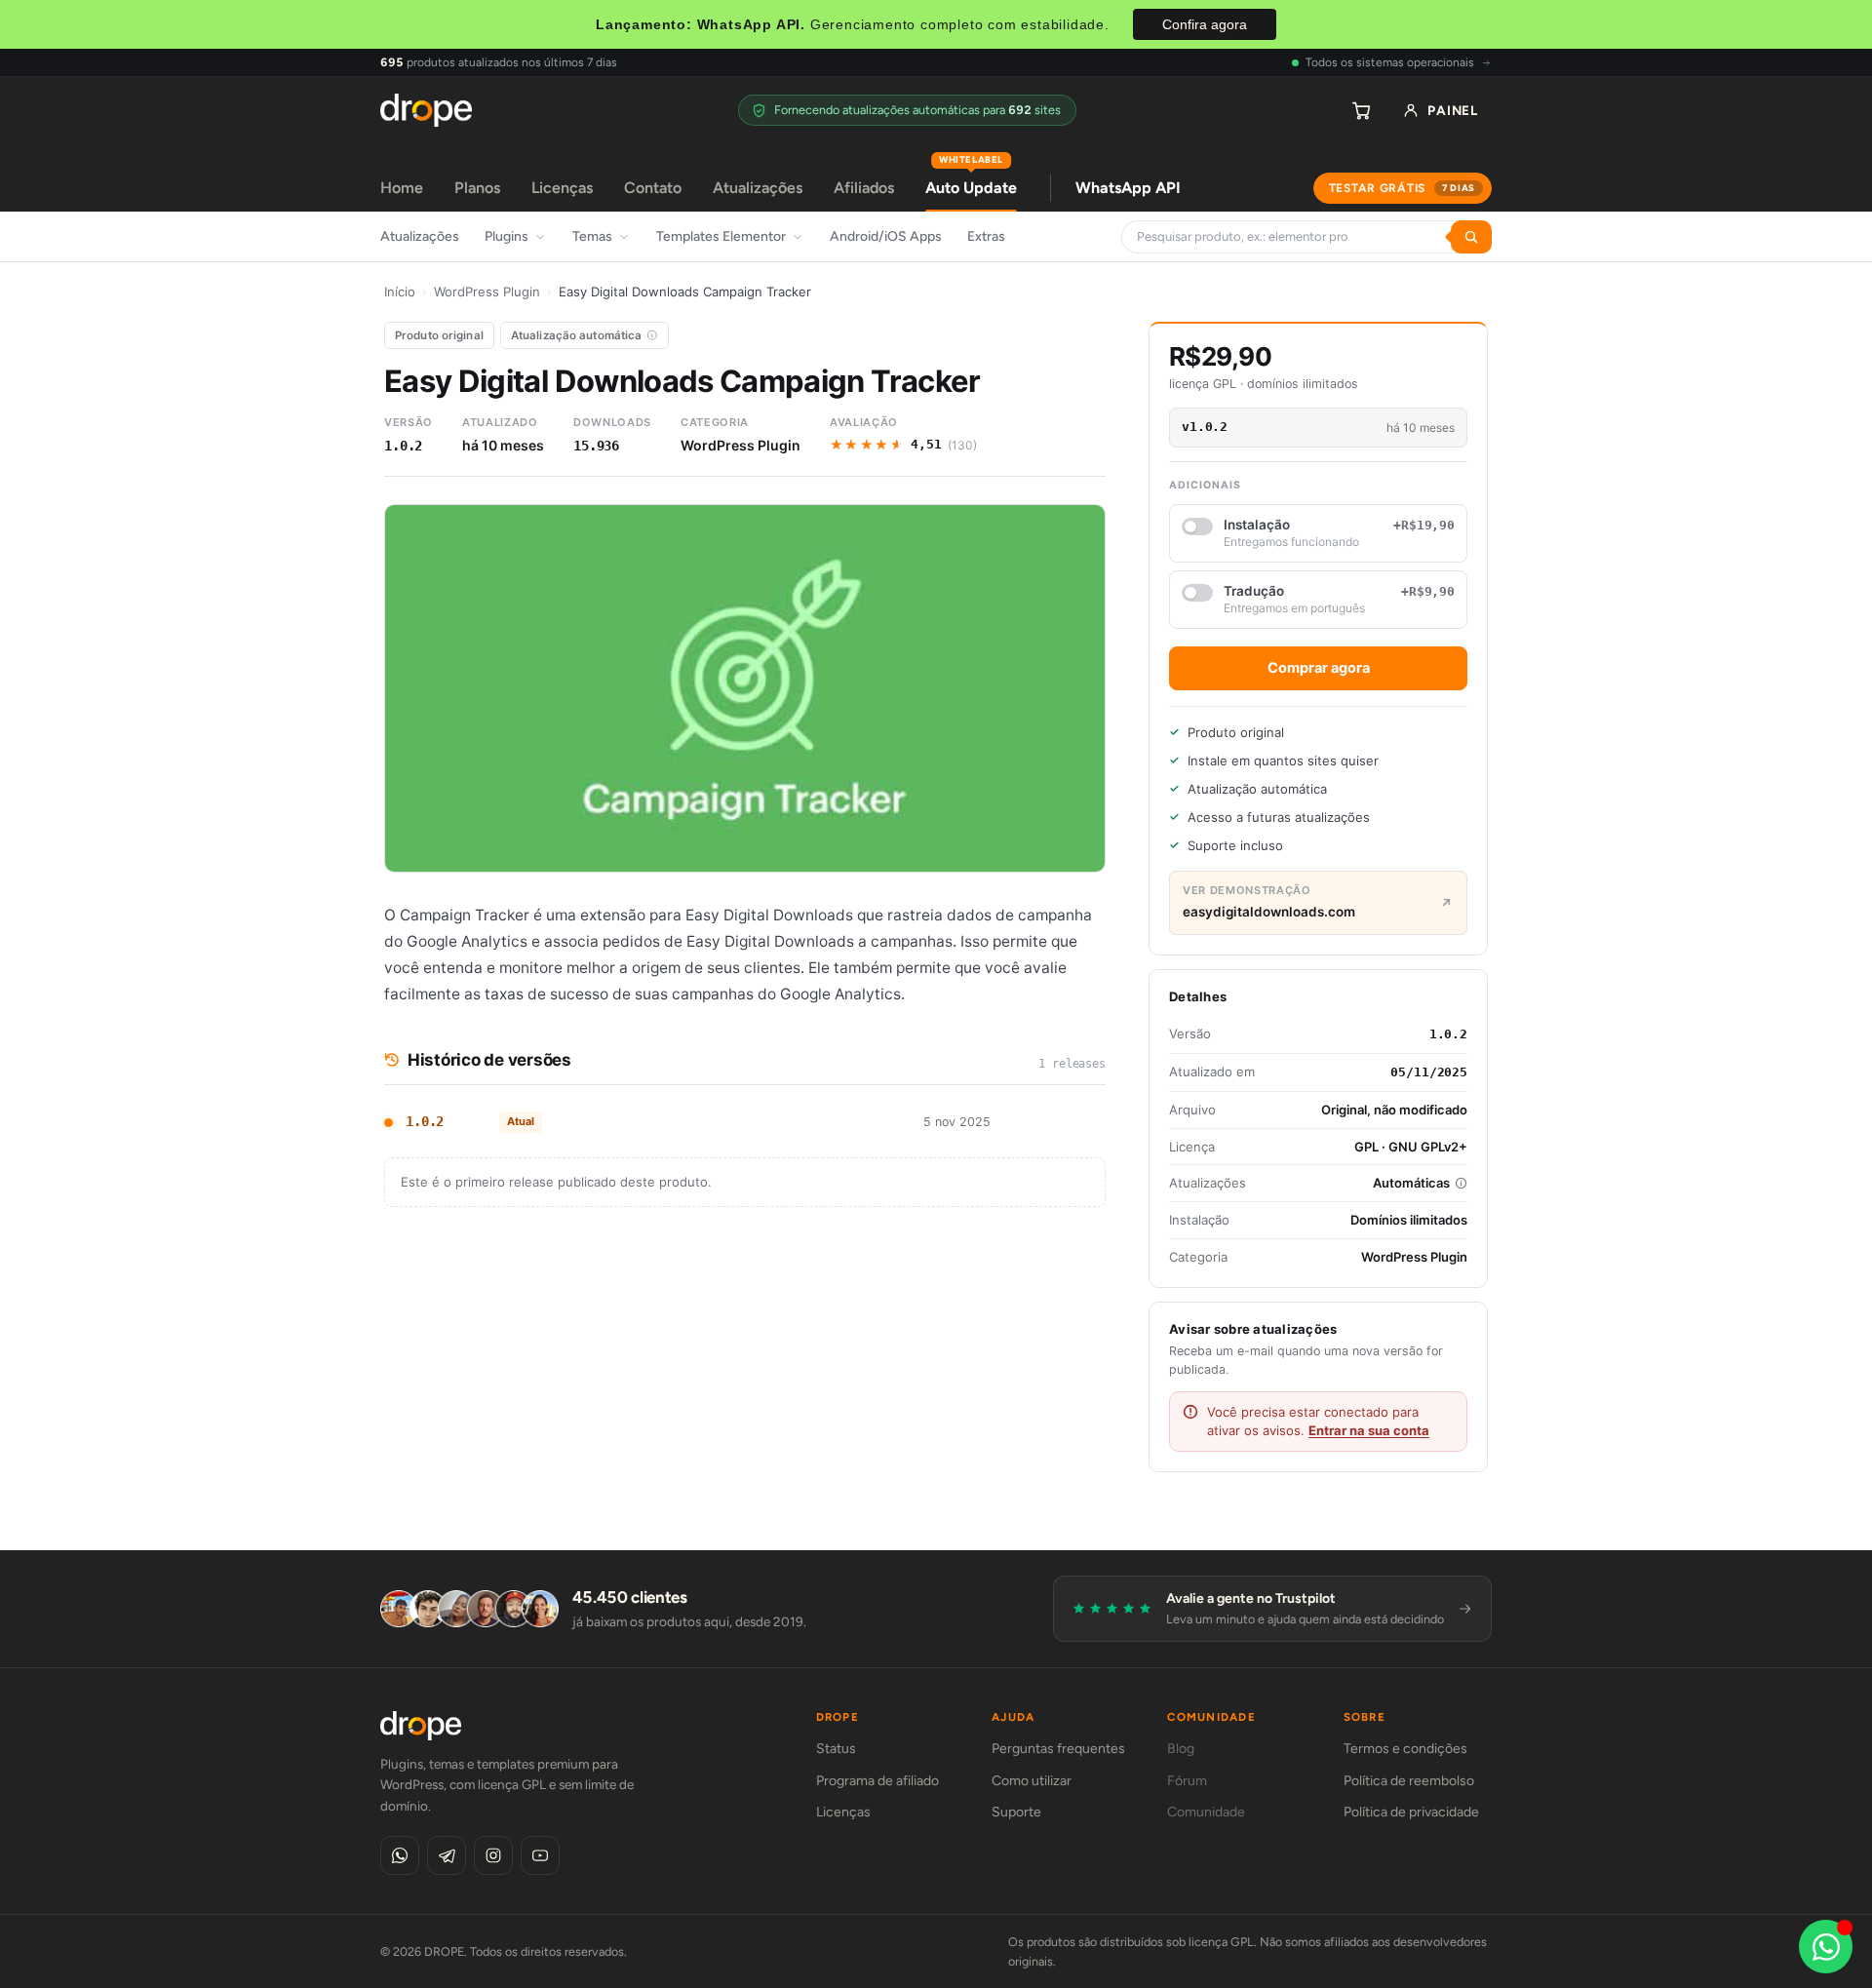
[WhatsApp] (400, 1855)
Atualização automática (577, 335)
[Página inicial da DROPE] (426, 110)
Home (402, 188)
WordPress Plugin (487, 292)
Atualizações (758, 188)
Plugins (507, 236)
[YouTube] (540, 1855)
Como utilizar (1032, 1781)
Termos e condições (1405, 1749)
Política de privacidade (1411, 1812)
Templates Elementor (721, 236)
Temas (592, 236)
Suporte (1016, 1812)
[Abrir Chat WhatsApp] (1826, 1947)
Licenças (562, 188)
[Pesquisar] (1471, 237)
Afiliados (864, 188)
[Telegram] (447, 1855)
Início (400, 292)
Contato (653, 188)
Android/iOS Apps (886, 236)
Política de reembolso (1409, 1781)
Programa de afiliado (877, 1781)
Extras (986, 236)
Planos (477, 188)
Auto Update (971, 181)
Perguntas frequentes (1058, 1749)
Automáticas (1411, 1183)
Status (836, 1749)
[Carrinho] (1361, 110)
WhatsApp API (1128, 188)
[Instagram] (493, 1855)
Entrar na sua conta (1369, 1430)
